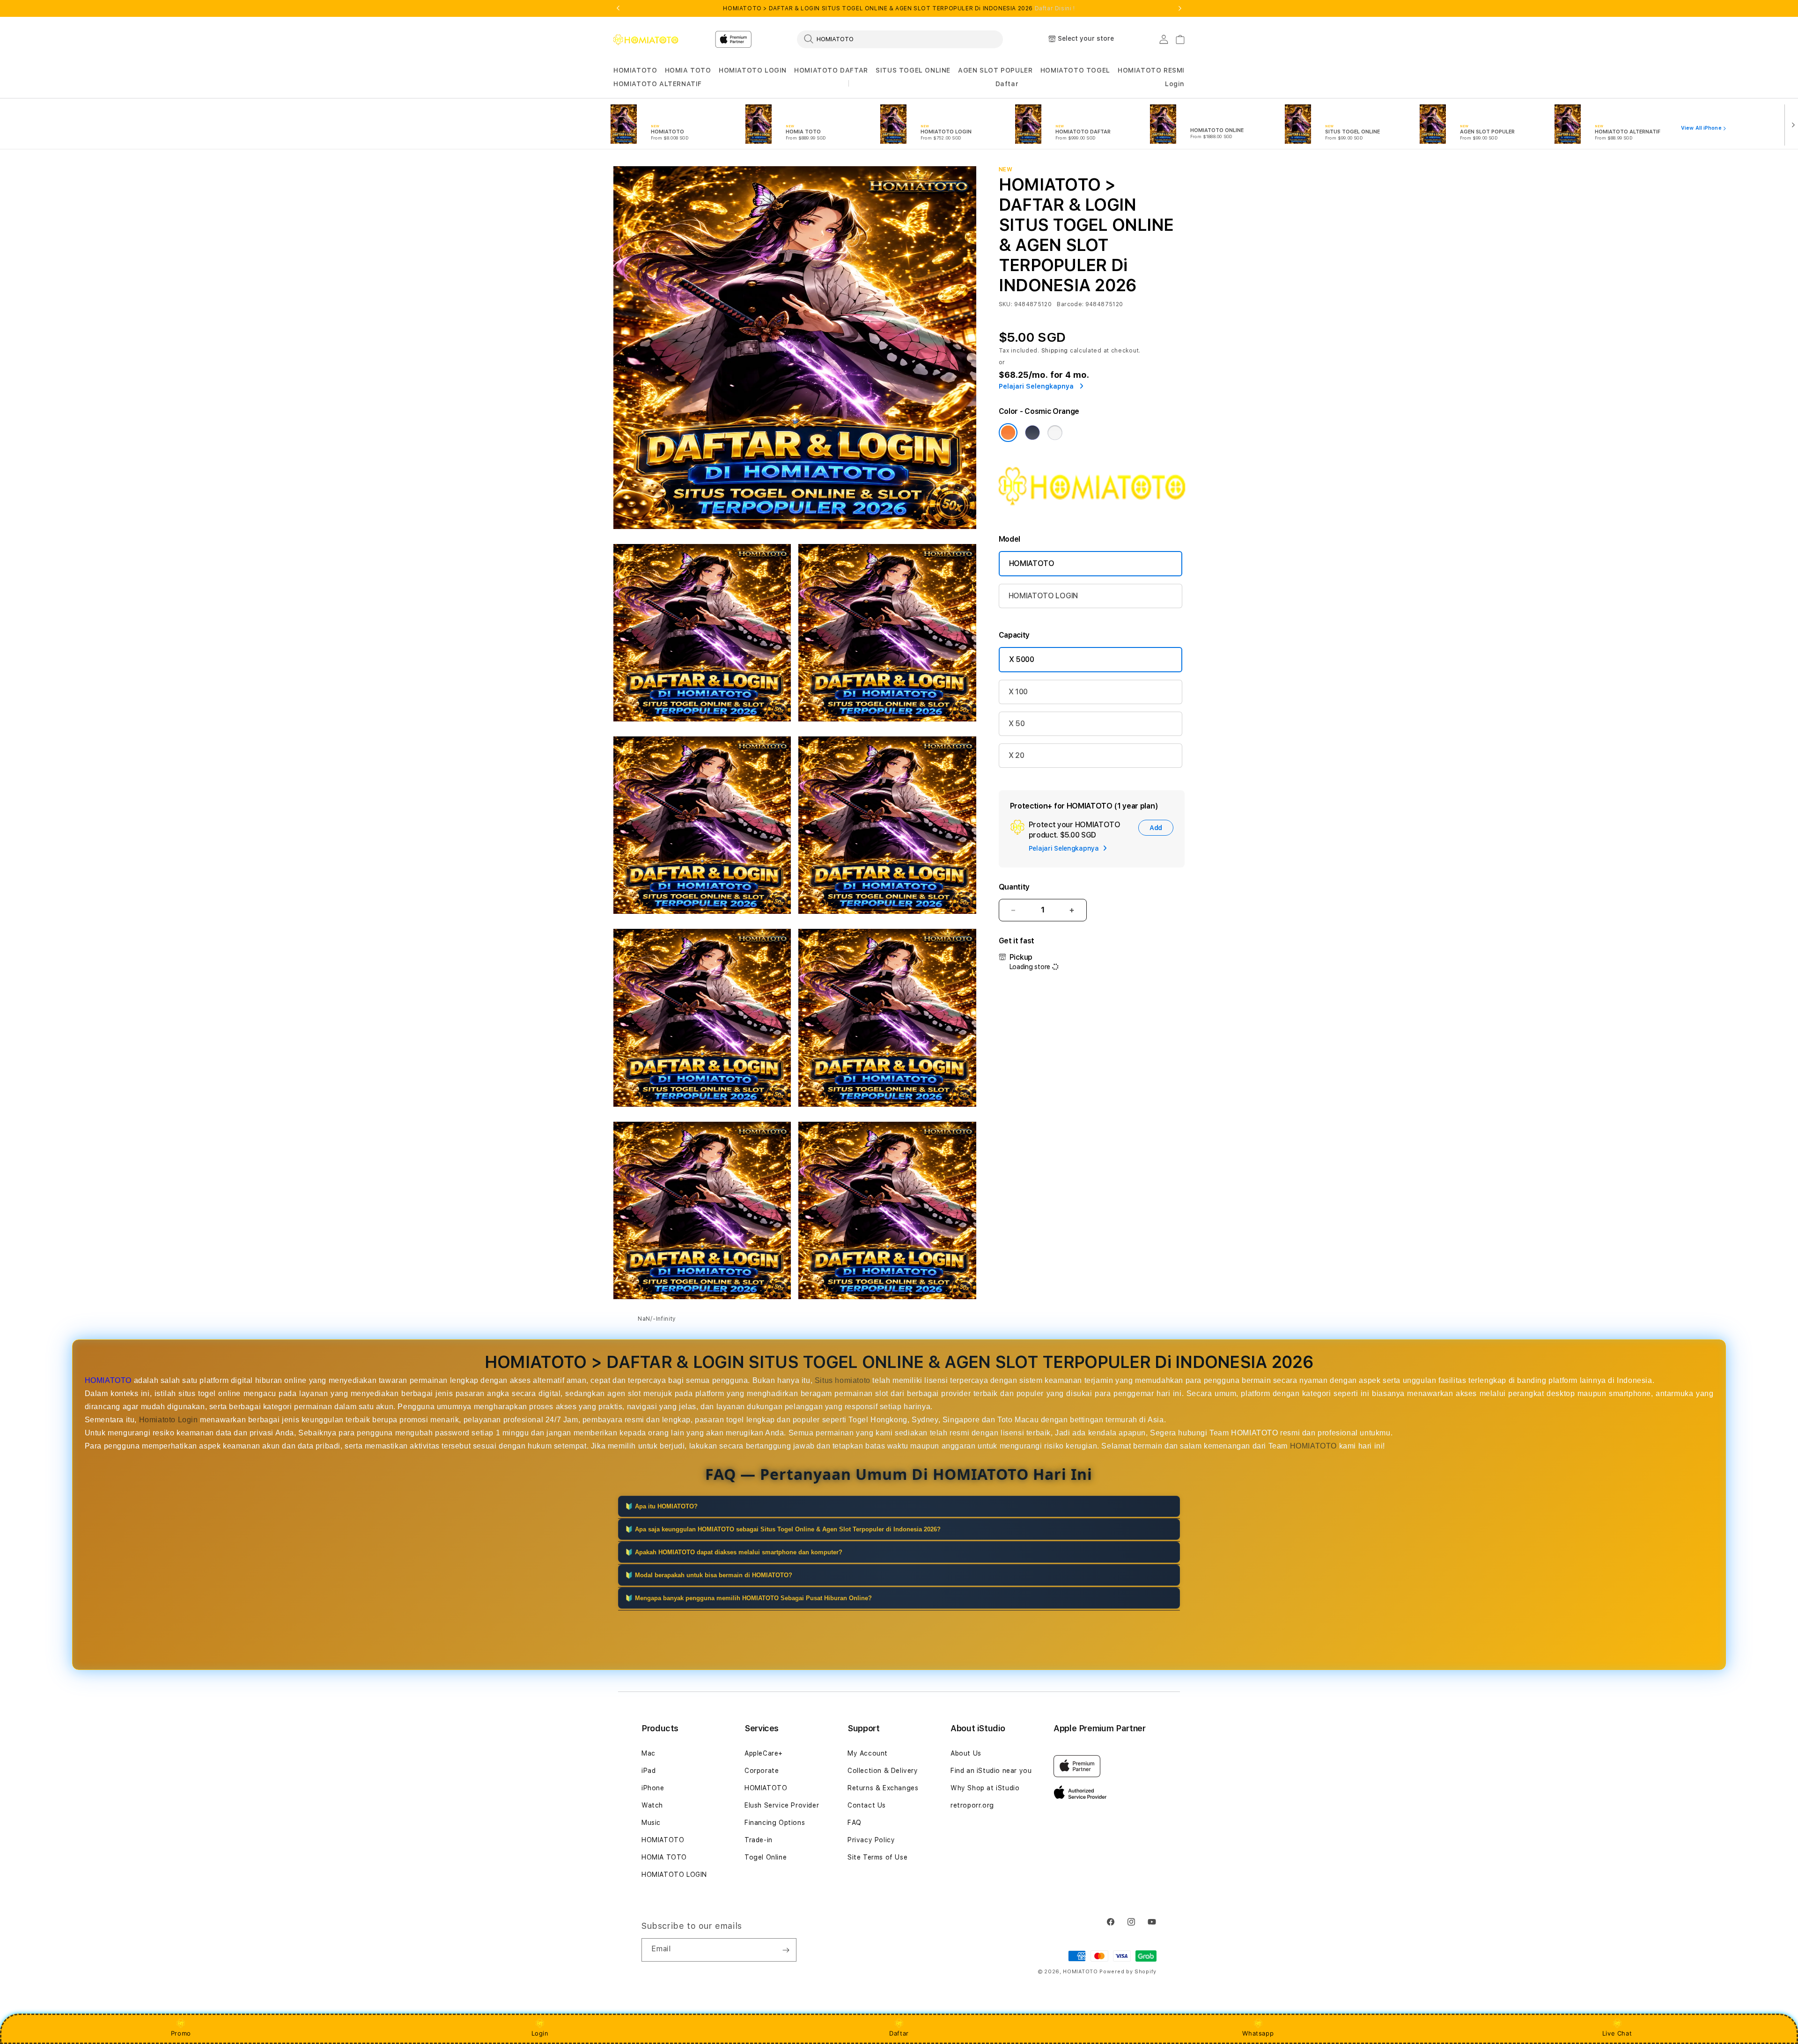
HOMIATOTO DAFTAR (831, 70)
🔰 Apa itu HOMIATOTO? (661, 1506)
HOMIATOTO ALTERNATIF (658, 84)
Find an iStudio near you (991, 1771)
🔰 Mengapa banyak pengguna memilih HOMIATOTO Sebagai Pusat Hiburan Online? (748, 1598)
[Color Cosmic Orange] (1008, 433)
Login (540, 2033)
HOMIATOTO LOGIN (753, 70)
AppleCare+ (764, 1753)
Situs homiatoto (843, 1380)
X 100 (1018, 692)
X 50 (1017, 724)
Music (651, 1823)
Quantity (1014, 887)
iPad (648, 1771)
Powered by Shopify (1128, 1972)
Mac (648, 1753)
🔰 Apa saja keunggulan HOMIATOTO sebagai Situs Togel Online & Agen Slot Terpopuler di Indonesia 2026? (783, 1529)
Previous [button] (618, 8)
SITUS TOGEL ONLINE (913, 70)
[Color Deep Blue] (1032, 433)
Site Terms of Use (877, 1857)
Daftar (899, 2033)
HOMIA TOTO (688, 70)
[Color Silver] (1055, 433)
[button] (635, 70)
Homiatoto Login (169, 1420)
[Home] (646, 39)
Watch (652, 1805)
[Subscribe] (786, 1950)
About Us (966, 1753)
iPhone (653, 1788)
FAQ (855, 1823)
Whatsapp (1258, 2033)
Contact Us (867, 1805)
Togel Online (766, 1857)
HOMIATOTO (635, 70)
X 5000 (1022, 659)
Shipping (1055, 351)
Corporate (762, 1771)
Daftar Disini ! (1055, 8)
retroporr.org (972, 1805)
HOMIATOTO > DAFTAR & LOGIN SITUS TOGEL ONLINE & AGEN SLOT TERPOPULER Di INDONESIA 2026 (899, 8)
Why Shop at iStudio (985, 1788)
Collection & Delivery (883, 1771)
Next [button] (1180, 8)
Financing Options (775, 1823)
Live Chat (1617, 2033)
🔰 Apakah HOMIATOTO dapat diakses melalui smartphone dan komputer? (734, 1552)
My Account (868, 1753)
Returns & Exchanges (883, 1788)
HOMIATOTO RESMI (1151, 70)
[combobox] (900, 39)
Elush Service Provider (782, 1805)
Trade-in (759, 1840)
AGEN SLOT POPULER (995, 70)
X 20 (1017, 755)
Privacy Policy (871, 1840)
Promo (181, 2033)
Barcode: (1070, 304)
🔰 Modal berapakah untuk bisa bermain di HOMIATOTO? (709, 1575)
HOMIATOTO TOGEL (1075, 70)
